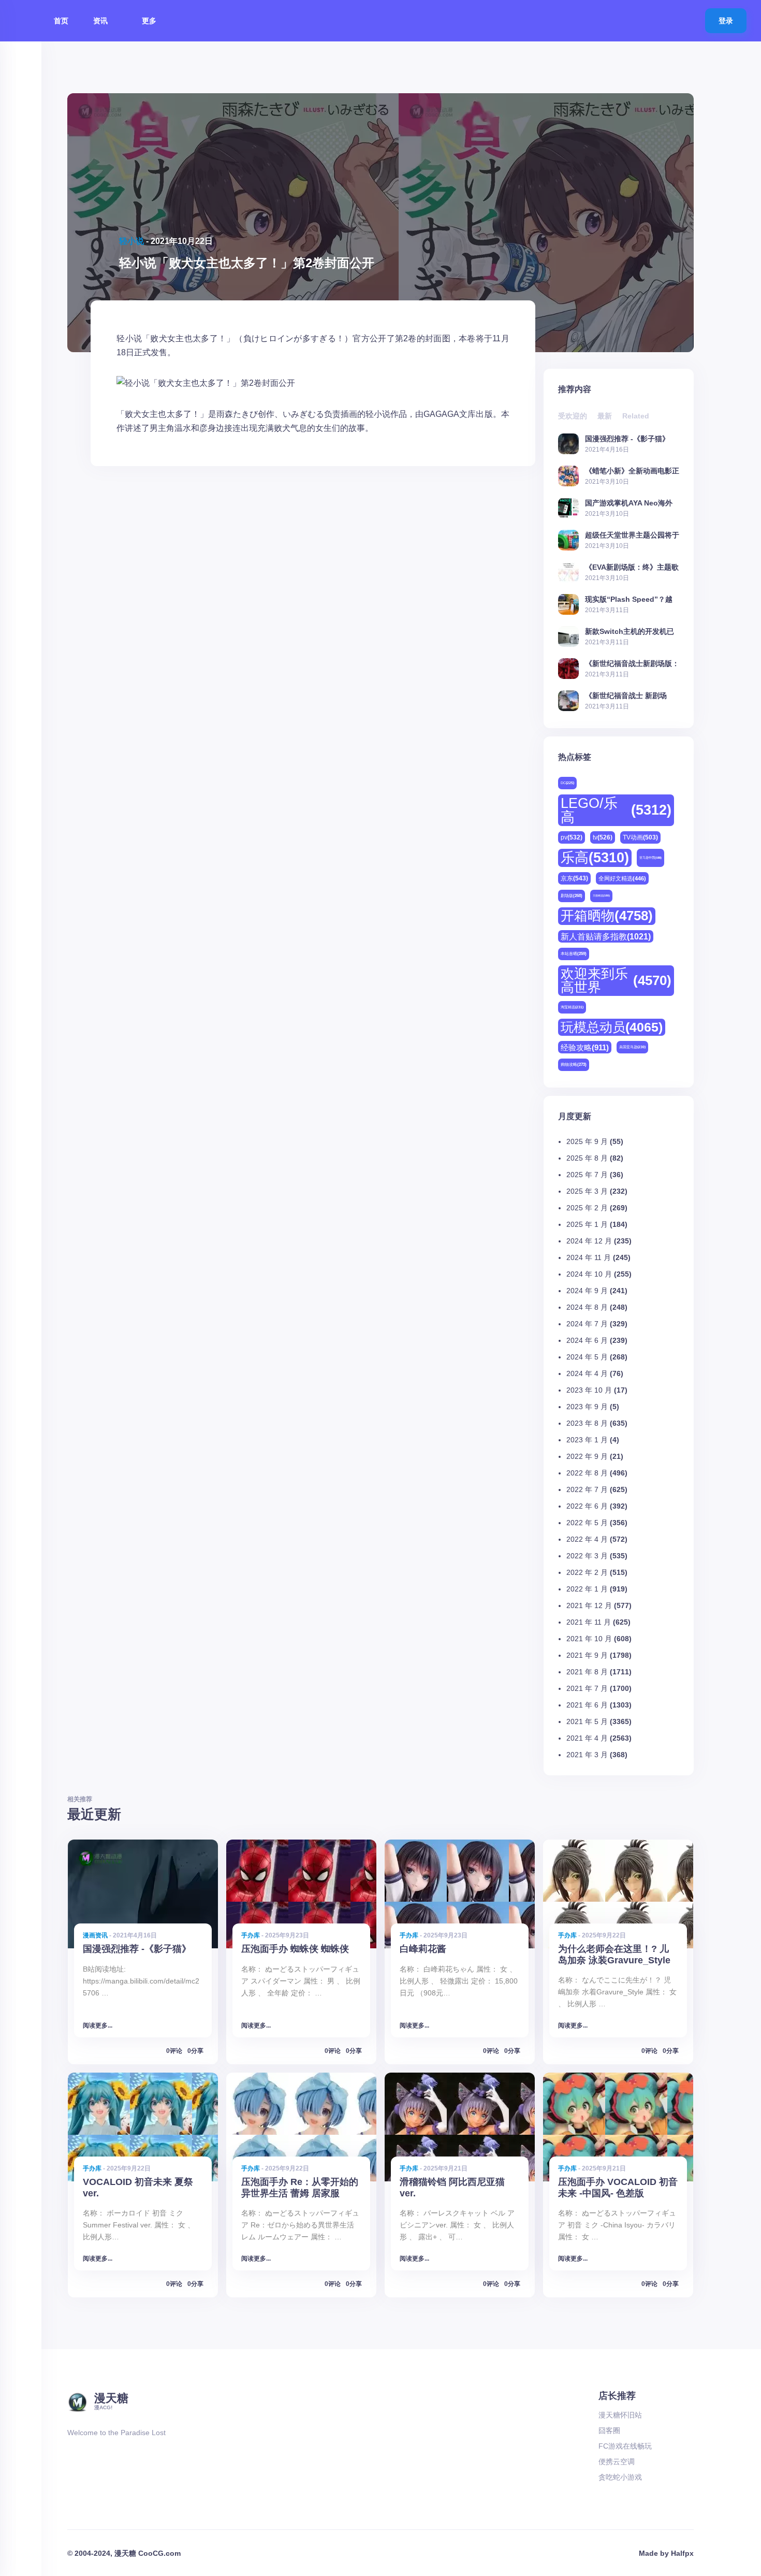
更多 (150, 21)
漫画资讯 (95, 1935)
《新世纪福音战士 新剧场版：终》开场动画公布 (626, 695)
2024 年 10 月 (589, 1274)
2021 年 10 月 (589, 1639)
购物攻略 (574, 1065)
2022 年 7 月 (587, 1489)
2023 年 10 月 (589, 1390)
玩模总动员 (612, 1027)
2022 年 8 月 (587, 1473)
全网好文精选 (622, 878)
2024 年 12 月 (589, 1241)
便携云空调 (617, 2462)
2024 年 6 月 (587, 1340)
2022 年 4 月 (587, 1539)
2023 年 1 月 (587, 1440)
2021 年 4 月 (587, 1738)
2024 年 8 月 (587, 1307)
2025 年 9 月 (587, 1141)
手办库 (251, 1935)
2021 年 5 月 (587, 1721)
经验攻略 (585, 1047)
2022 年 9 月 (587, 1456)
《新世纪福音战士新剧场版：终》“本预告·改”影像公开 (632, 663)
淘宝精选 (572, 1007)
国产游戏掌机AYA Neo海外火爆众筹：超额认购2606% (629, 503)
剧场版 (572, 896)
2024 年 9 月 (587, 1291)
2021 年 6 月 (587, 1705)
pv (572, 837)
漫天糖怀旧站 (620, 2415)
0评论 (174, 2051)
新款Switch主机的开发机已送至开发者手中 (630, 631)
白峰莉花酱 (423, 1949)
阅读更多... (98, 2025)
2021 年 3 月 (587, 1755)
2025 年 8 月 (587, 1158)
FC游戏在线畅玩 (625, 2446)
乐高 (595, 858)
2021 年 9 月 (587, 1655)
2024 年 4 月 (587, 1373)
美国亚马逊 (632, 1047)
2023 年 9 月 (587, 1407)
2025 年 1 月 (587, 1224)
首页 (61, 21)
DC (567, 783)
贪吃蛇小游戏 (620, 2477)
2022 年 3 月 (587, 1556)
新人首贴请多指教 (606, 936)
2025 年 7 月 (587, 1175)
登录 (726, 21)
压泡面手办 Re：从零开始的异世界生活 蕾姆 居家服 (300, 2187)
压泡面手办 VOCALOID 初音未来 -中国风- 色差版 (618, 2187)
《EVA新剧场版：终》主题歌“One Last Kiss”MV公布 (632, 567)
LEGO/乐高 (616, 810)
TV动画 (640, 837)
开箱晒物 (607, 916)
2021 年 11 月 (589, 1622)
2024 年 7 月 (587, 1324)
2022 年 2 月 (587, 1572)
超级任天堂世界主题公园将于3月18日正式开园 (632, 535)
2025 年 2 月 (587, 1208)
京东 (574, 878)
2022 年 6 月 (587, 1506)
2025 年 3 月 (587, 1191)
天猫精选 (601, 895)
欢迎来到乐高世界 (616, 980)
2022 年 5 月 (587, 1523)
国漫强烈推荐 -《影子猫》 (627, 438)
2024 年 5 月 (587, 1357)
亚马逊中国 (650, 858)
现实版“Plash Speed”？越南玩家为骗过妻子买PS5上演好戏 (632, 599)
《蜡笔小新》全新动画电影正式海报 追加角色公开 (632, 471)
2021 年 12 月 (589, 1605)
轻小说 (131, 241)
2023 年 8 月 (587, 1423)
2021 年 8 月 (587, 1672)
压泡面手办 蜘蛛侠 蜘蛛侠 (295, 1949)
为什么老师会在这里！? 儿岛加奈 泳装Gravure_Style (614, 1954)
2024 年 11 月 (589, 1257)
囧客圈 (609, 2430)
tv (603, 837)
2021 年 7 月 (587, 1688)
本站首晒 (574, 954)
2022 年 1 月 (587, 1589)
